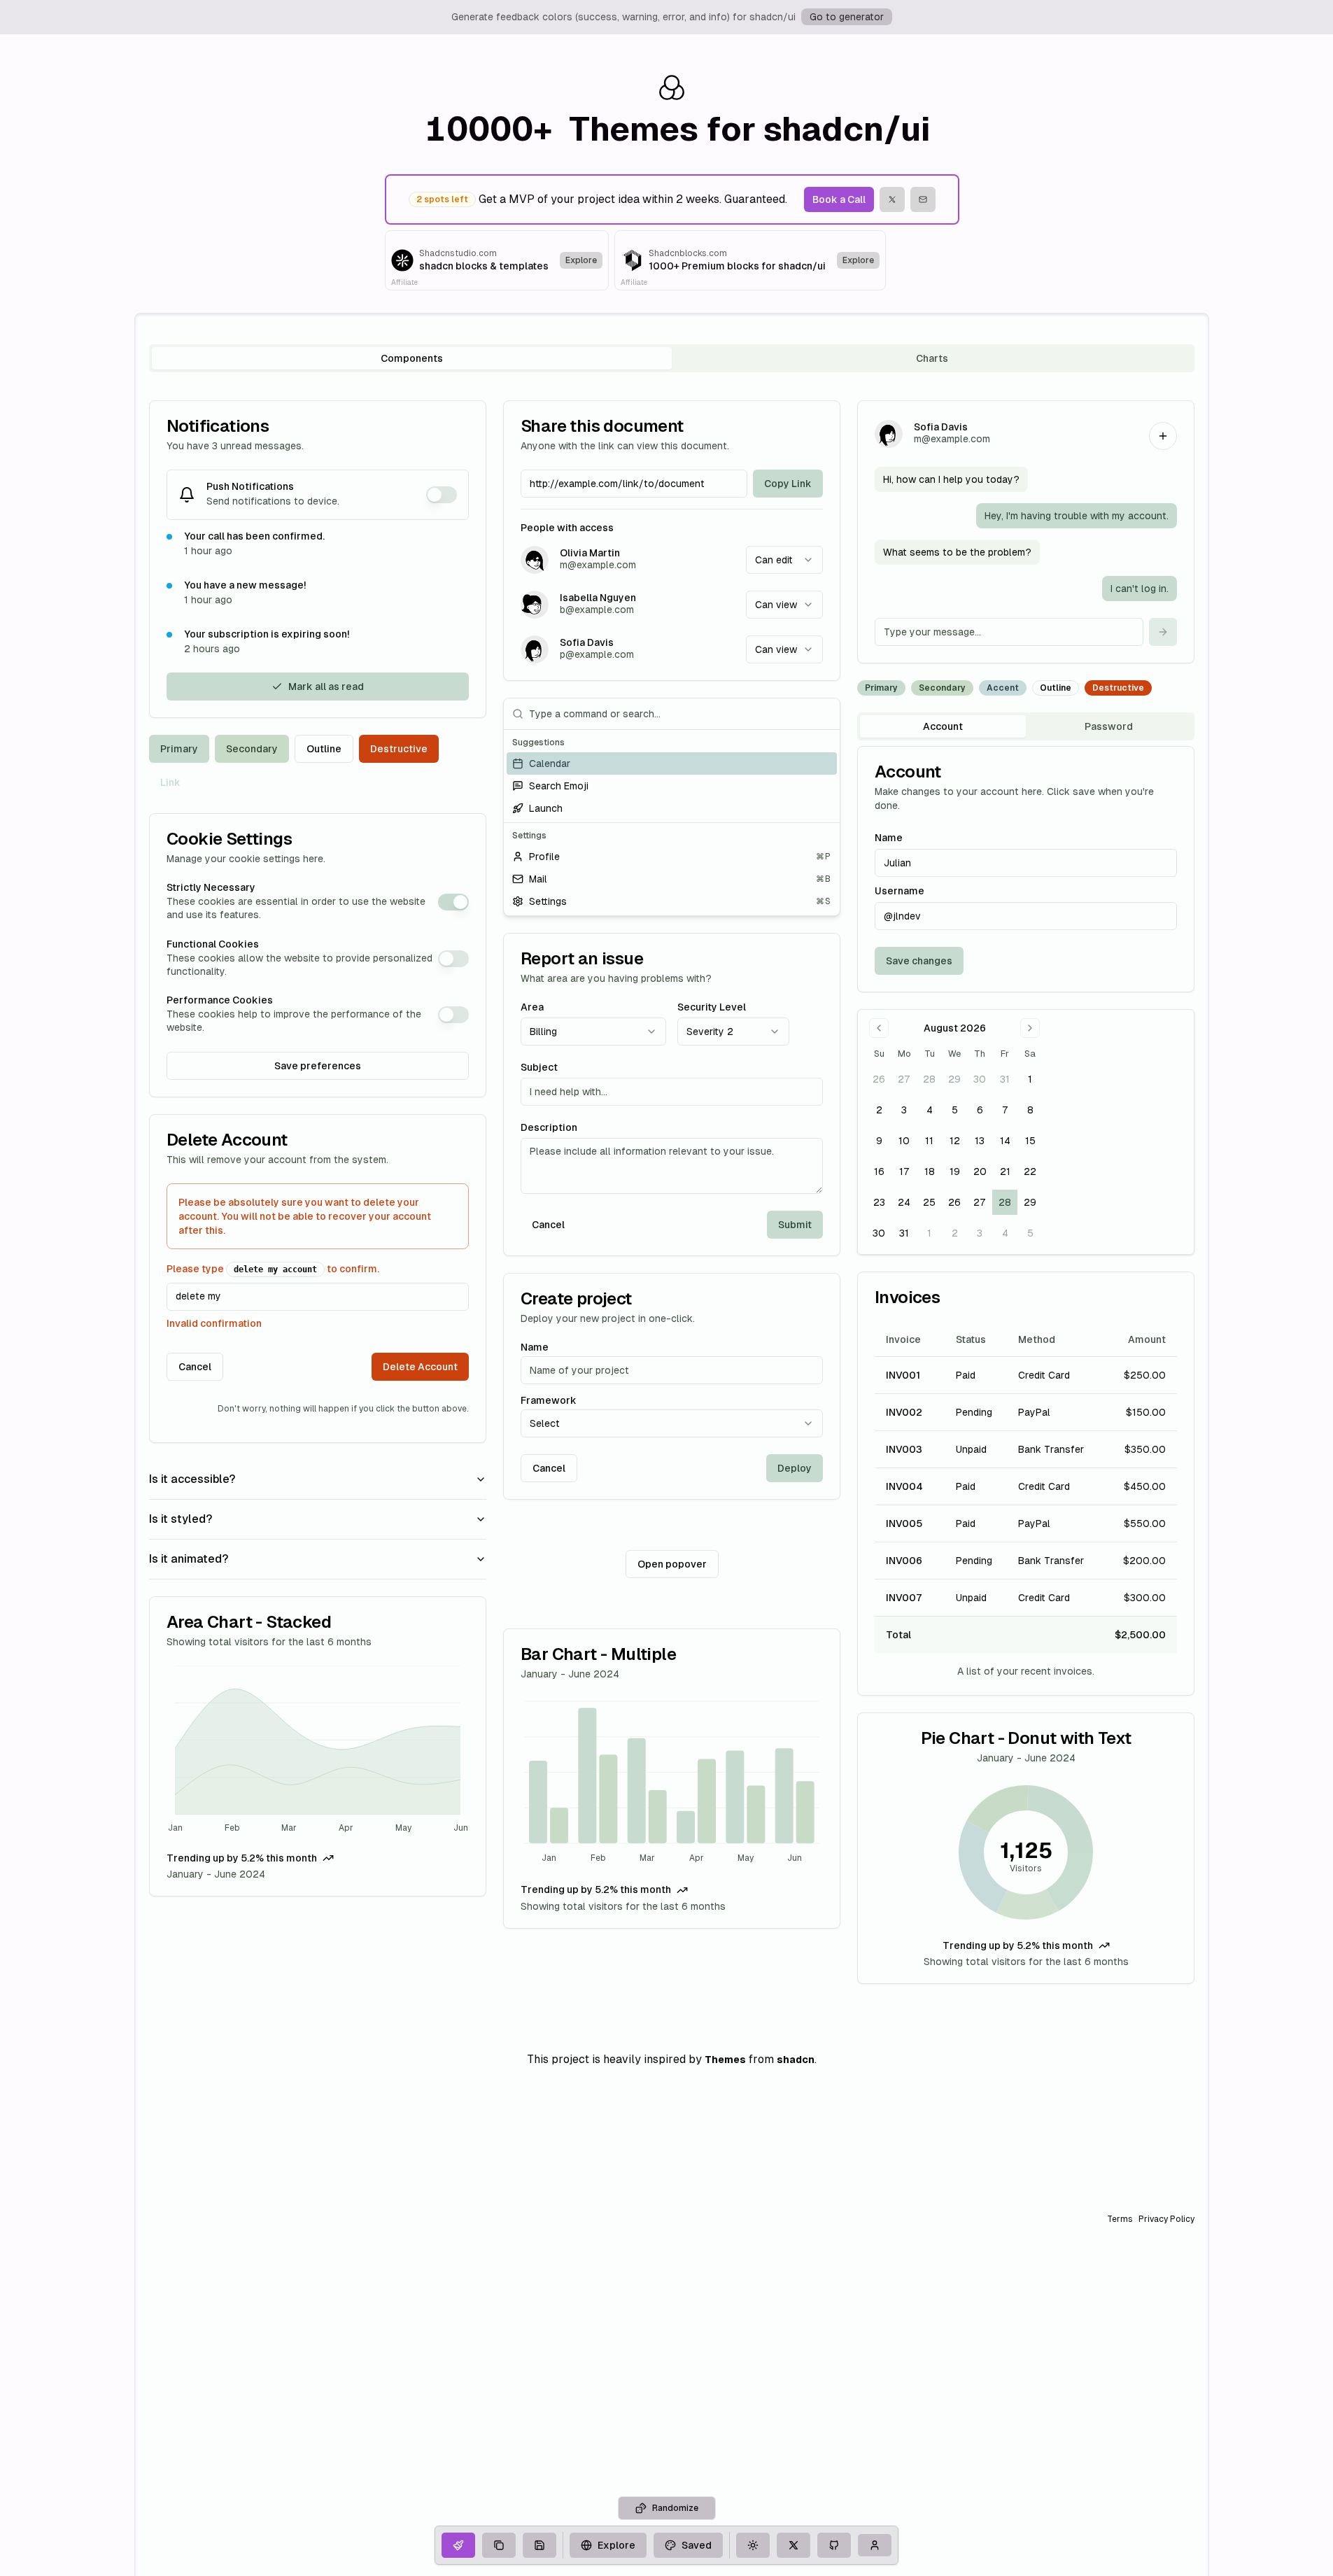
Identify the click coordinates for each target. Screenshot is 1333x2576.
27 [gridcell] (904, 1079)
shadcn (796, 2060)
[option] (672, 763)
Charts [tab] (932, 358)
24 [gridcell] (904, 1202)
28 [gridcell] (929, 1079)
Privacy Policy (1166, 2219)
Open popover (672, 1564)
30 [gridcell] (980, 1079)
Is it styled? (181, 1519)
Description (549, 1127)
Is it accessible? (192, 1479)
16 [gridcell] (879, 1171)
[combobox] (784, 560)
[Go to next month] (1030, 1028)
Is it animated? (189, 1559)
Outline (324, 749)
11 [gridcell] (929, 1141)
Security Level (712, 1007)
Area (532, 1007)
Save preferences (318, 1066)
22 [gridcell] (1030, 1171)
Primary (179, 749)
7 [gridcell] (1005, 1110)
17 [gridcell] (904, 1171)
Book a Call (839, 199)
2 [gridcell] (879, 1110)
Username (900, 891)
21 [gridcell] (1005, 1171)
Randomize (675, 2508)
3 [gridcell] (904, 1110)
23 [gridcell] (879, 1202)
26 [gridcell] (879, 1079)
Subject (539, 1067)
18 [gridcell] (930, 1171)
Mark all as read (326, 687)
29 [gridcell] (954, 1079)
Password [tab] (1109, 726)
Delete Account (420, 1367)
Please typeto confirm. (273, 1269)
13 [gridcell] (980, 1141)
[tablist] (672, 358)
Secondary (252, 749)
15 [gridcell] (1030, 1141)
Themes (725, 2060)
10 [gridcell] (904, 1141)
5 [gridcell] (955, 1110)
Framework (549, 1400)
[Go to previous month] (879, 1028)
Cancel (195, 1367)
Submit (795, 1225)
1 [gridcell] (1030, 1079)
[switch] (442, 495)
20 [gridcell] (980, 1171)
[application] (318, 1751)
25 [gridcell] (929, 1202)
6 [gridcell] (980, 1110)
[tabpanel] (672, 1192)
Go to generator (847, 17)
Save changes (919, 961)
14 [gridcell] (1005, 1141)
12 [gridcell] (955, 1141)
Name (535, 1347)
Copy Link (788, 484)
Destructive (399, 749)
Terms (1120, 2219)
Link (170, 782)
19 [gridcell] (955, 1171)
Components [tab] (412, 358)
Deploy (795, 1468)
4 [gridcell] (930, 1110)
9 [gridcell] (879, 1141)
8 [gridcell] (1030, 1110)
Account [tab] (943, 726)
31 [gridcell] (1005, 1079)
